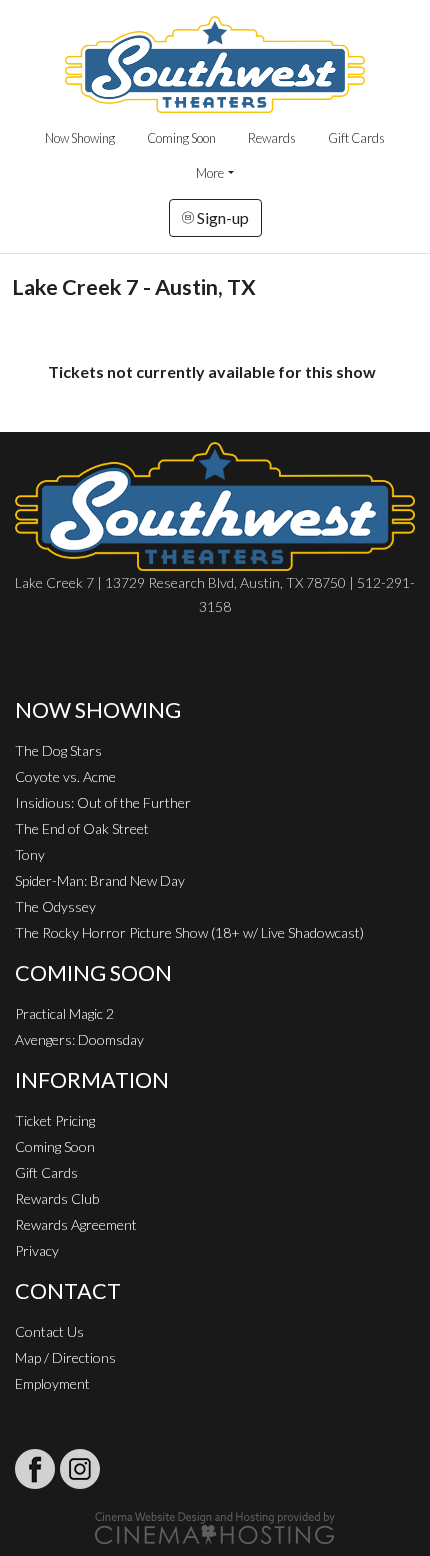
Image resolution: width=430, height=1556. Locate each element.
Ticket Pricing (55, 1120)
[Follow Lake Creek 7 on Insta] (80, 1469)
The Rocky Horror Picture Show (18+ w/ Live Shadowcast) (189, 932)
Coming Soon (181, 138)
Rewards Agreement (76, 1224)
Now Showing (80, 138)
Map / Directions (65, 1357)
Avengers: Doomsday (79, 1039)
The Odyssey (55, 906)
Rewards (272, 138)
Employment (52, 1383)
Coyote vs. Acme (65, 776)
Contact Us (49, 1331)
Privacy (37, 1250)
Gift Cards (356, 138)
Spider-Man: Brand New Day (100, 880)
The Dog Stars (58, 750)
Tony (30, 854)
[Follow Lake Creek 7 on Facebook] (35, 1469)
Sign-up (221, 217)
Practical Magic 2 (64, 1013)
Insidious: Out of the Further (103, 802)
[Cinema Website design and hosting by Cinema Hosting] (215, 1526)
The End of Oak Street (82, 828)
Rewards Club (57, 1198)
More (210, 173)
